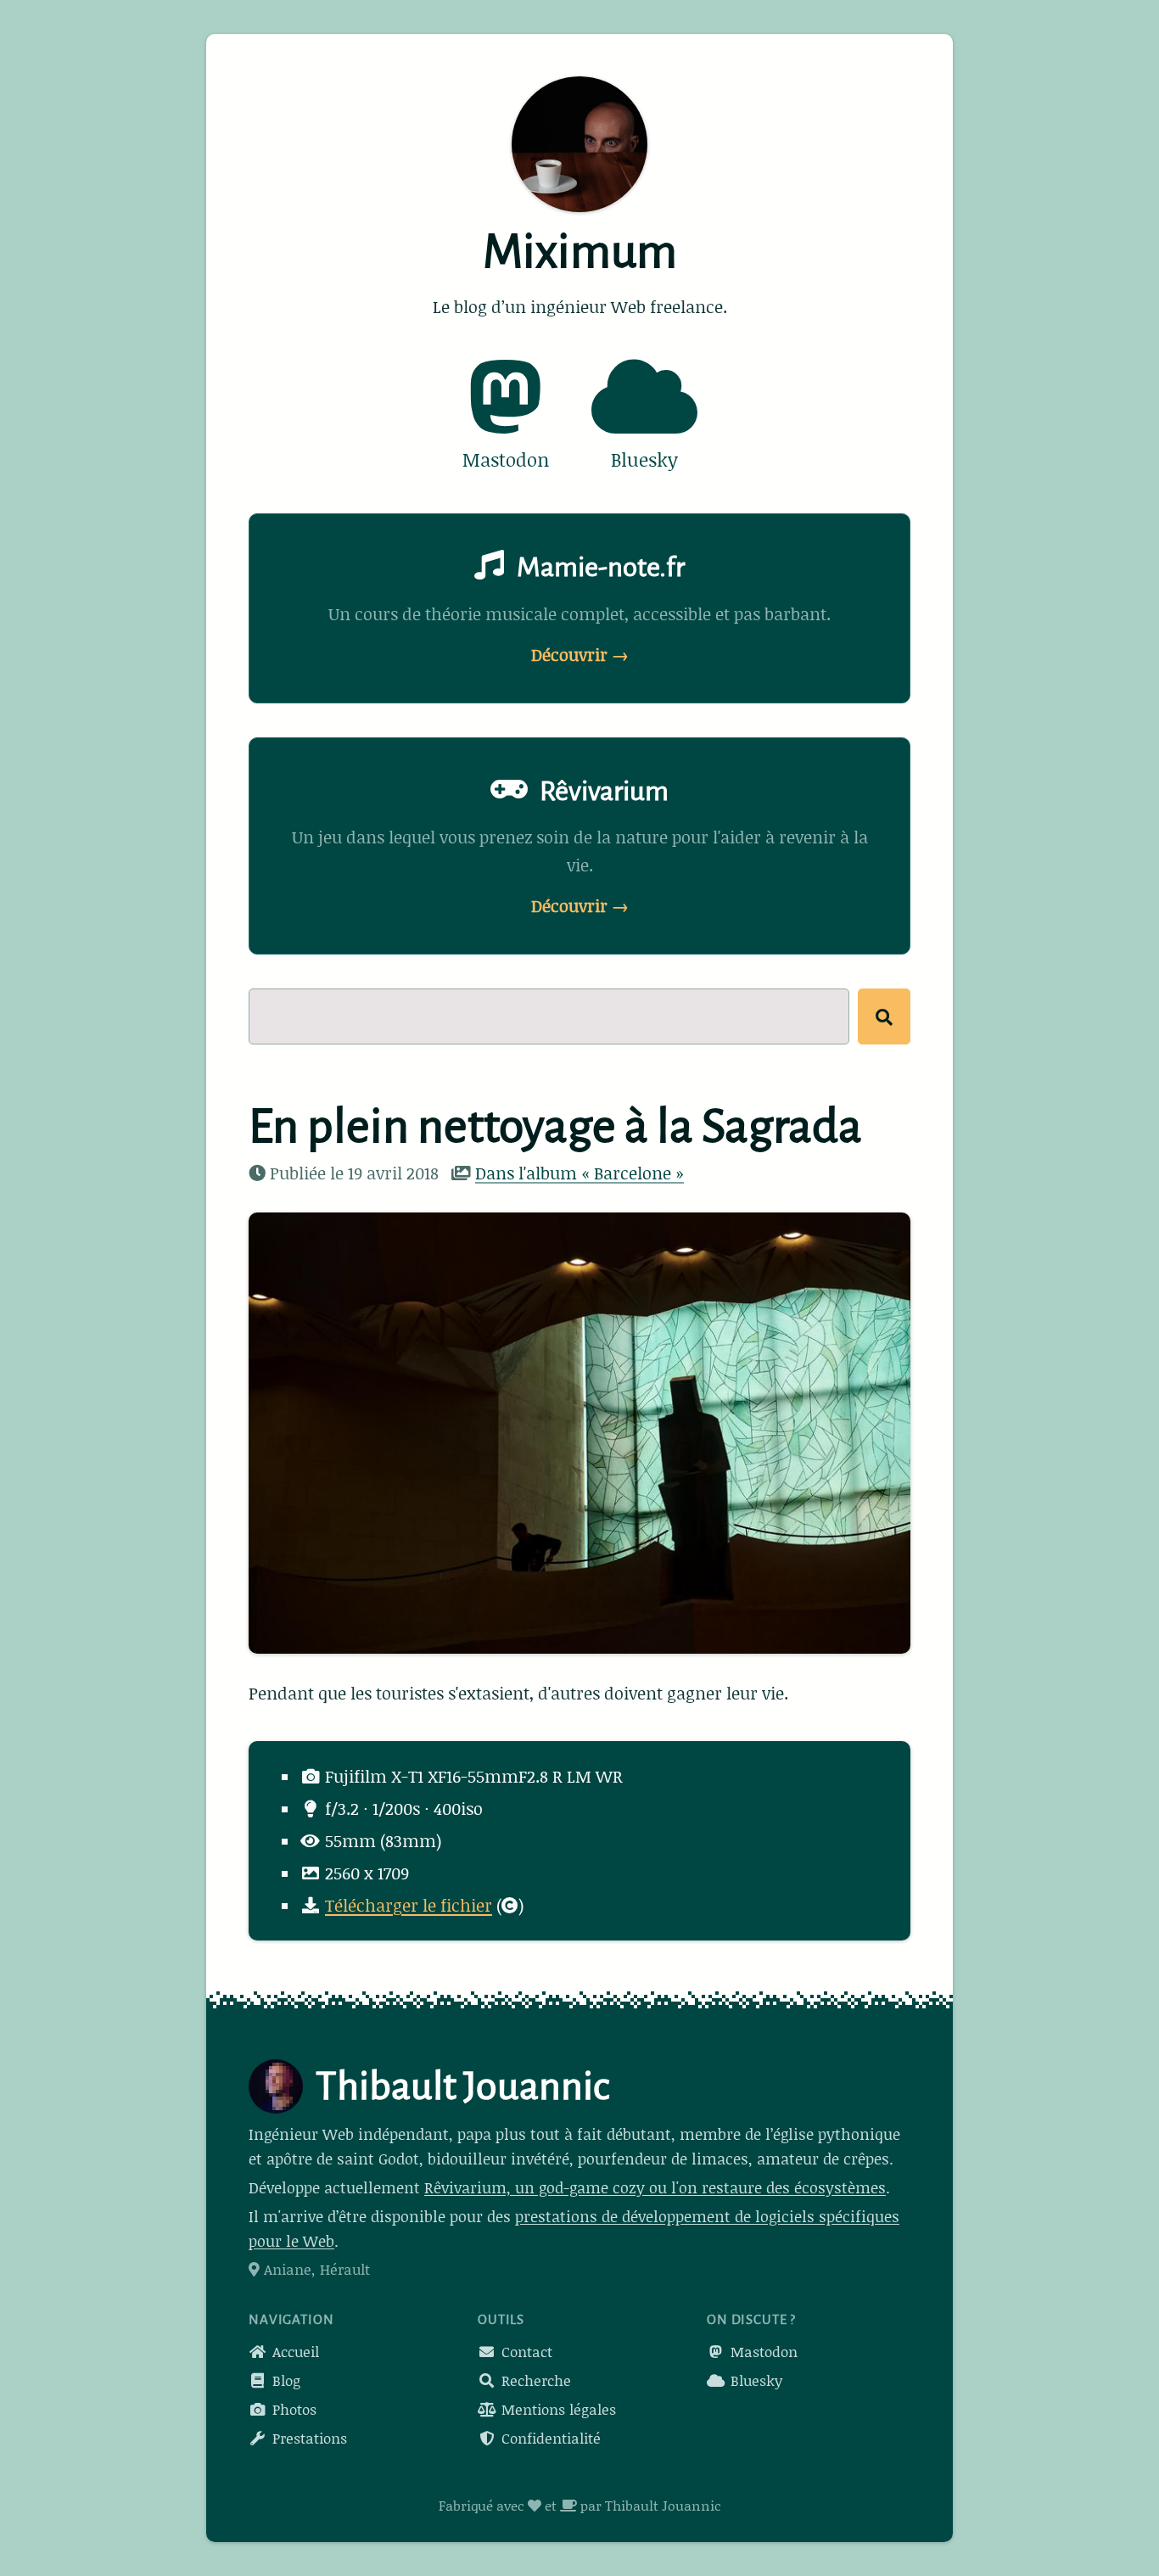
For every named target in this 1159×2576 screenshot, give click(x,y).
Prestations (308, 2438)
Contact (525, 2351)
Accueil (294, 2351)
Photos (292, 2409)
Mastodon (762, 2351)
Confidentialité (549, 2438)
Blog (284, 2380)
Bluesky (754, 2380)
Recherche (534, 2380)
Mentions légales (557, 2409)
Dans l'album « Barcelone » (579, 1173)
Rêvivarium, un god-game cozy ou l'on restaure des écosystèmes (655, 2187)
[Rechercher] (884, 1016)
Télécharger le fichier (409, 1905)
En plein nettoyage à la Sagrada (555, 1127)
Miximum (580, 252)
